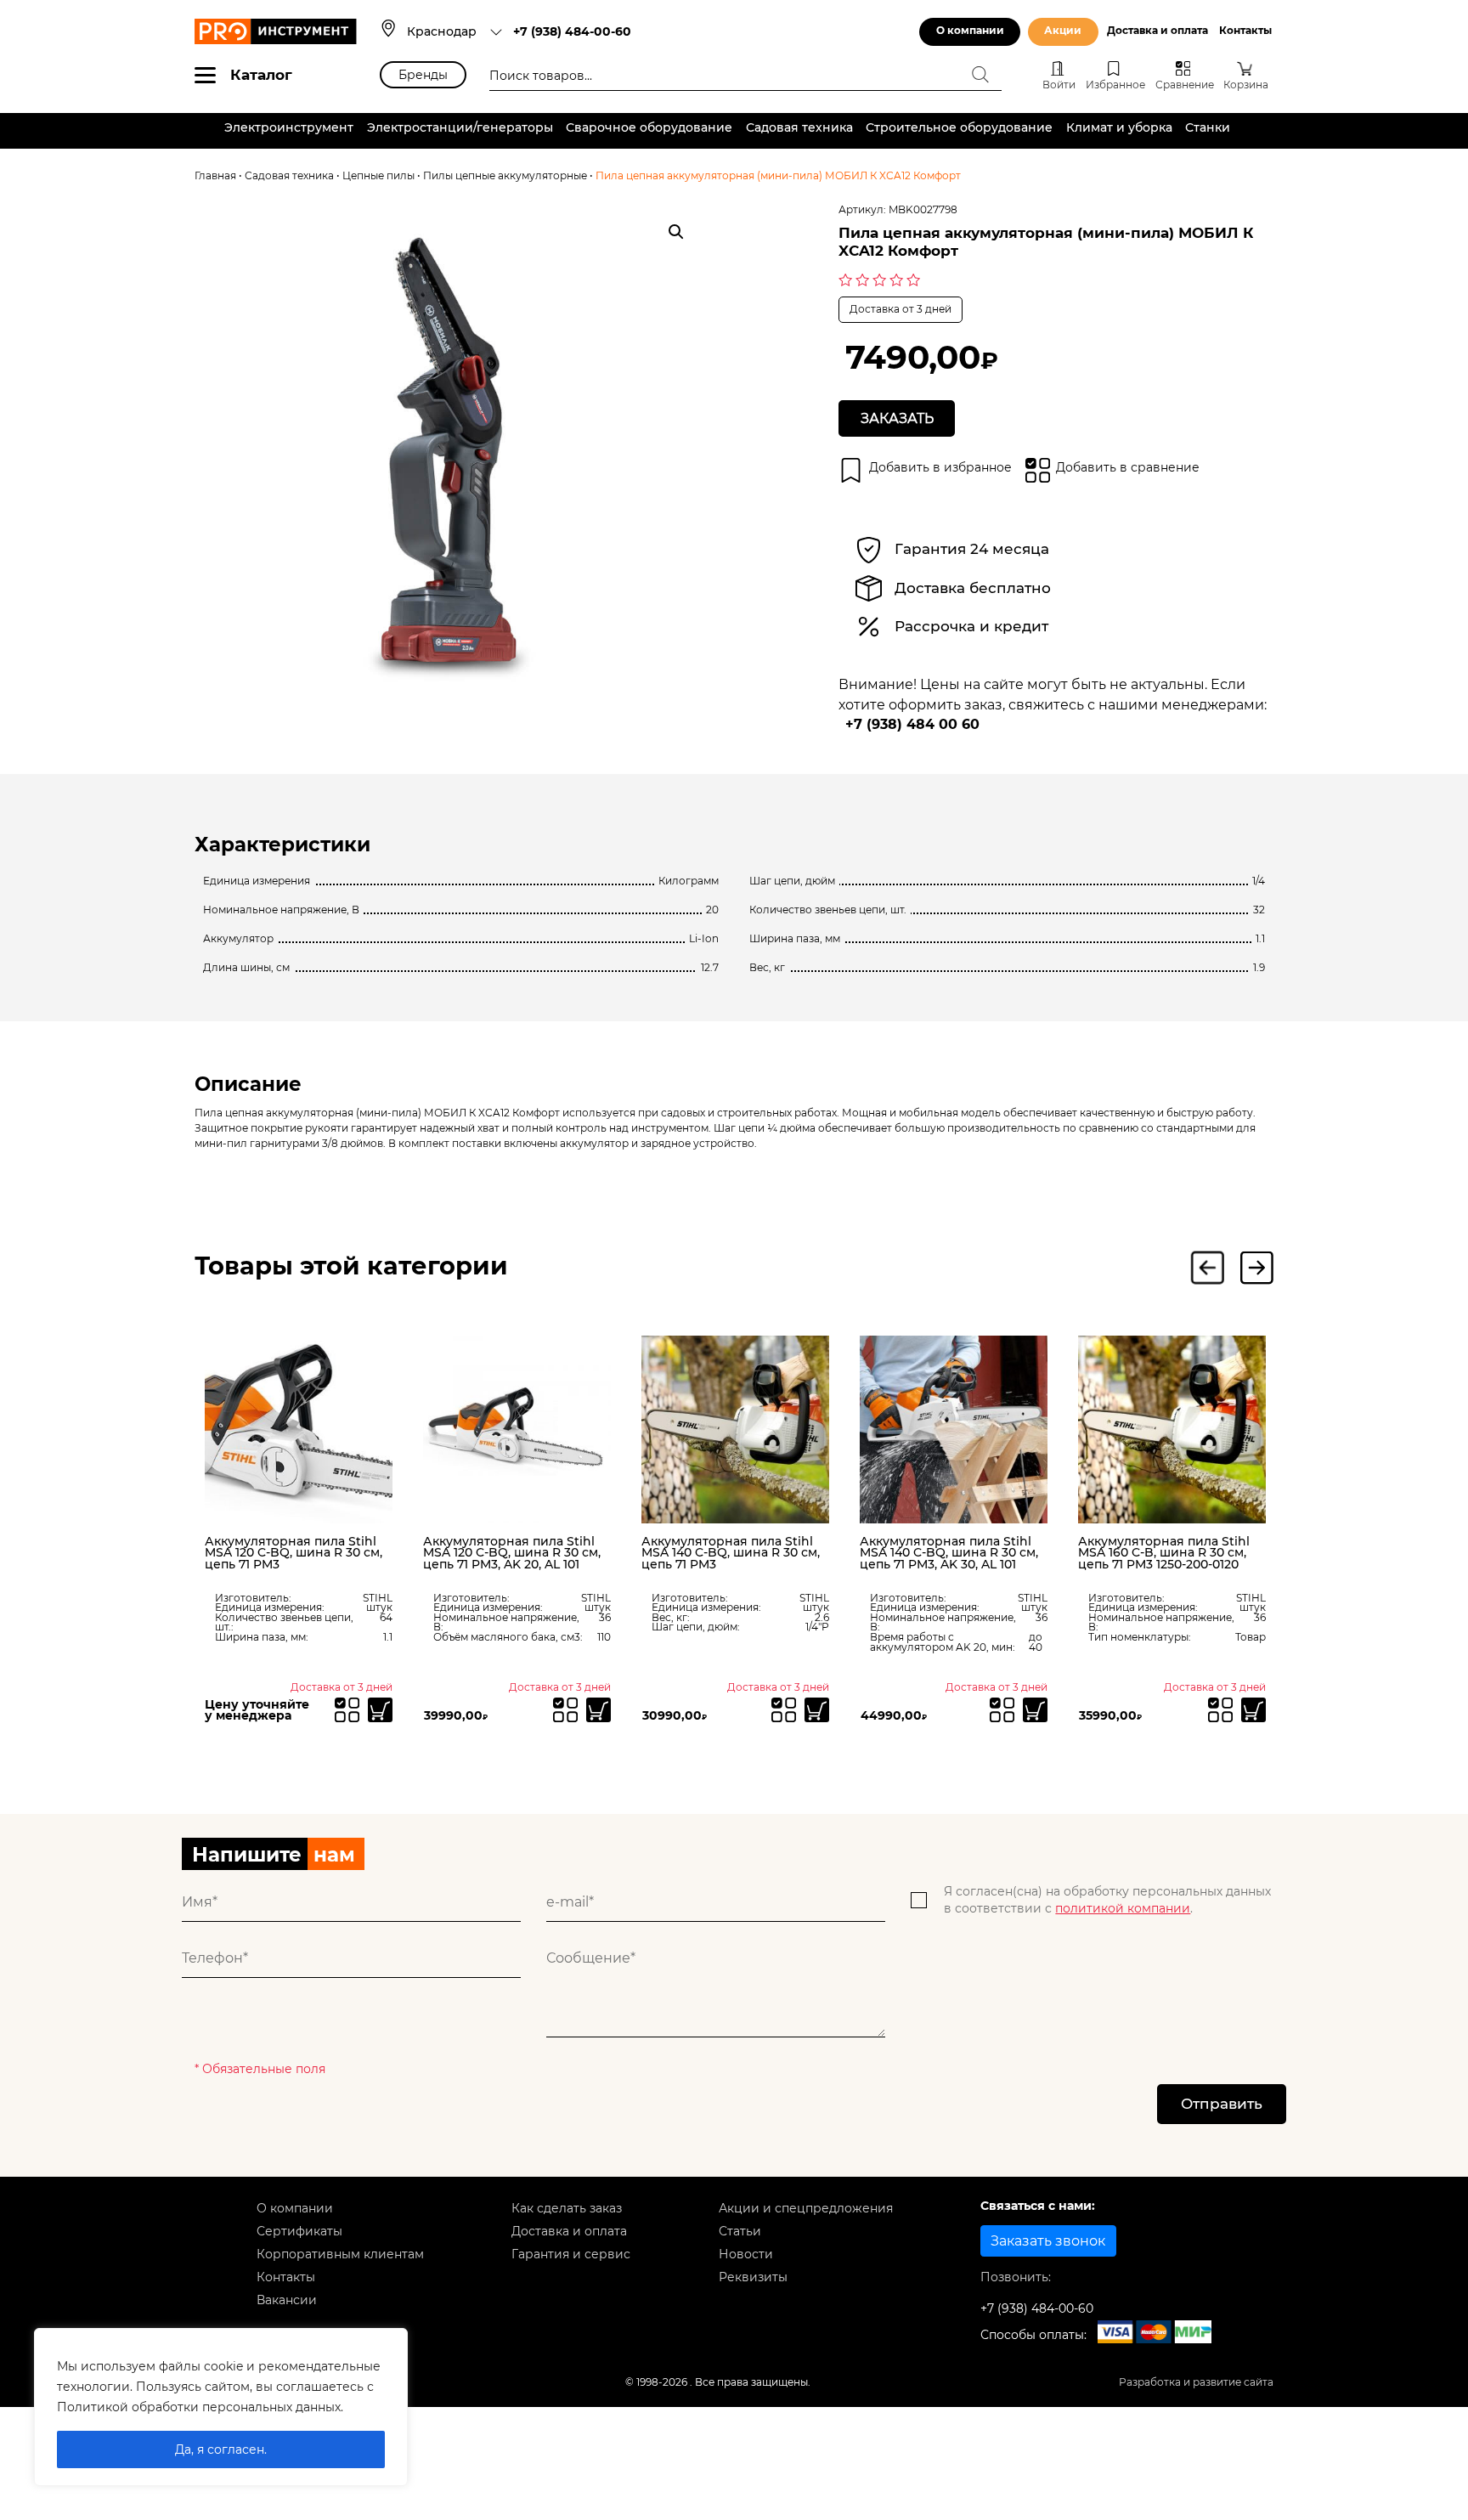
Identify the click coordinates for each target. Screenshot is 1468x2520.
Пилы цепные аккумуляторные (505, 176)
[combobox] (455, 31)
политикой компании (1123, 1908)
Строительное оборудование (959, 127)
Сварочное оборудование (649, 127)
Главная (215, 176)
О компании (970, 31)
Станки (1208, 127)
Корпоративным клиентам (340, 2254)
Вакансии (287, 2300)
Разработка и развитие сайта (1196, 2382)
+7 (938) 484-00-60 (572, 31)
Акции (1063, 31)
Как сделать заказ (567, 2208)
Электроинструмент (289, 127)
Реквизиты (753, 2277)
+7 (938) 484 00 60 (912, 724)
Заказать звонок (1048, 2241)
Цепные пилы (378, 176)
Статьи (740, 2231)
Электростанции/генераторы (460, 127)
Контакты (1245, 31)
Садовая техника (799, 127)
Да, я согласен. (221, 2449)
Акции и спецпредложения (806, 2208)
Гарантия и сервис (571, 2254)
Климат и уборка (1119, 127)
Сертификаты (299, 2231)
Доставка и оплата (1157, 31)
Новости (746, 2254)
